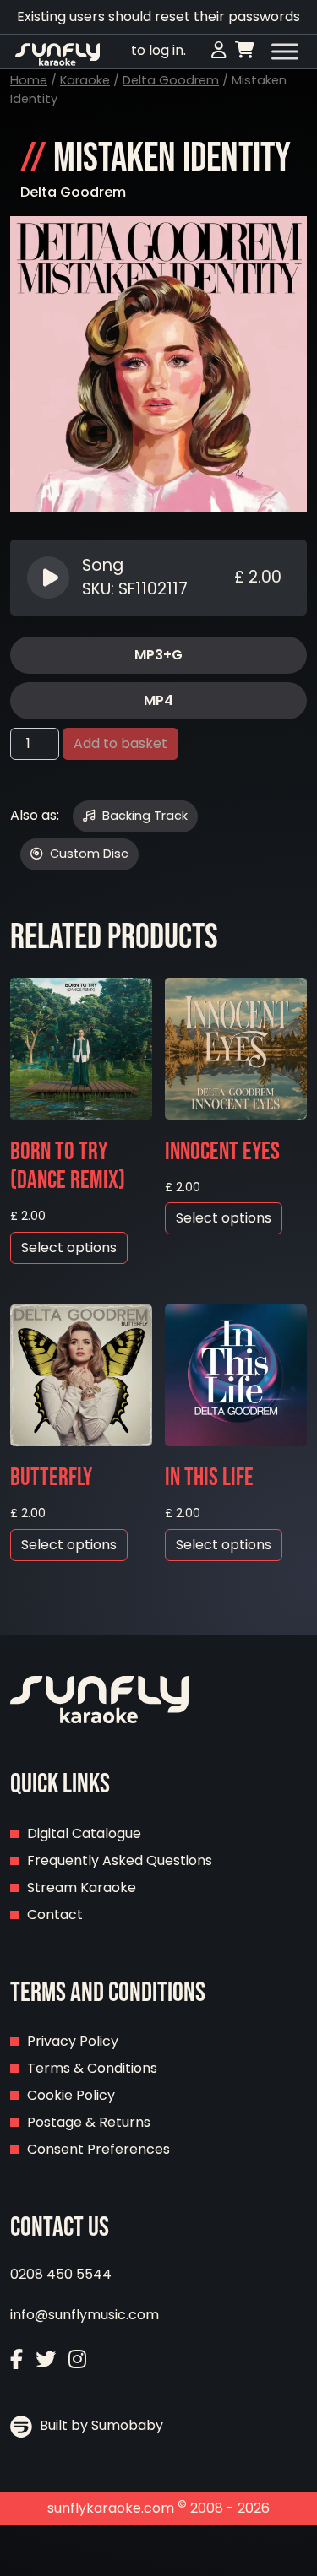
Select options (69, 1247)
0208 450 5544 (61, 2274)
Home (29, 80)
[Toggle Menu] (285, 52)
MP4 (158, 700)
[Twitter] (46, 2359)
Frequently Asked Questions (120, 1860)
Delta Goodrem (171, 80)
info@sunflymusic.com (85, 2315)
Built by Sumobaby (100, 2425)
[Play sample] (50, 578)
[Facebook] (16, 2359)
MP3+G (158, 655)
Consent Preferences (98, 2149)
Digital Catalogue (84, 1833)
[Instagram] (77, 2359)
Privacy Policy (73, 2041)
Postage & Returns (89, 2122)
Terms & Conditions (92, 2068)
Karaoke (85, 80)
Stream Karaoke (82, 1887)
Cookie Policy (71, 2095)
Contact (55, 1914)
